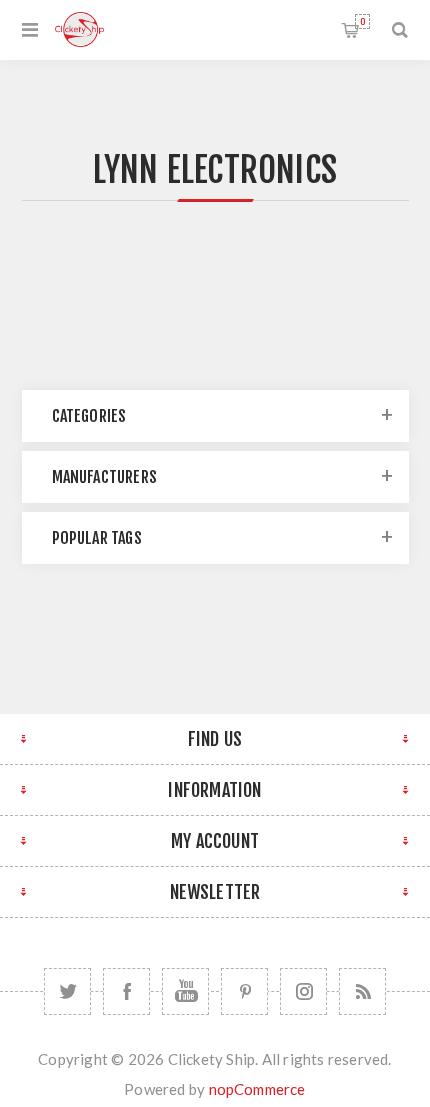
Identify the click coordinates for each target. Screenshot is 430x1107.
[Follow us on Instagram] (303, 991)
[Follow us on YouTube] (185, 991)
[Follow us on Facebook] (126, 991)
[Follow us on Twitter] (67, 991)
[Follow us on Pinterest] (244, 991)
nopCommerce (257, 1089)
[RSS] (362, 991)
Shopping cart (362, 21)
